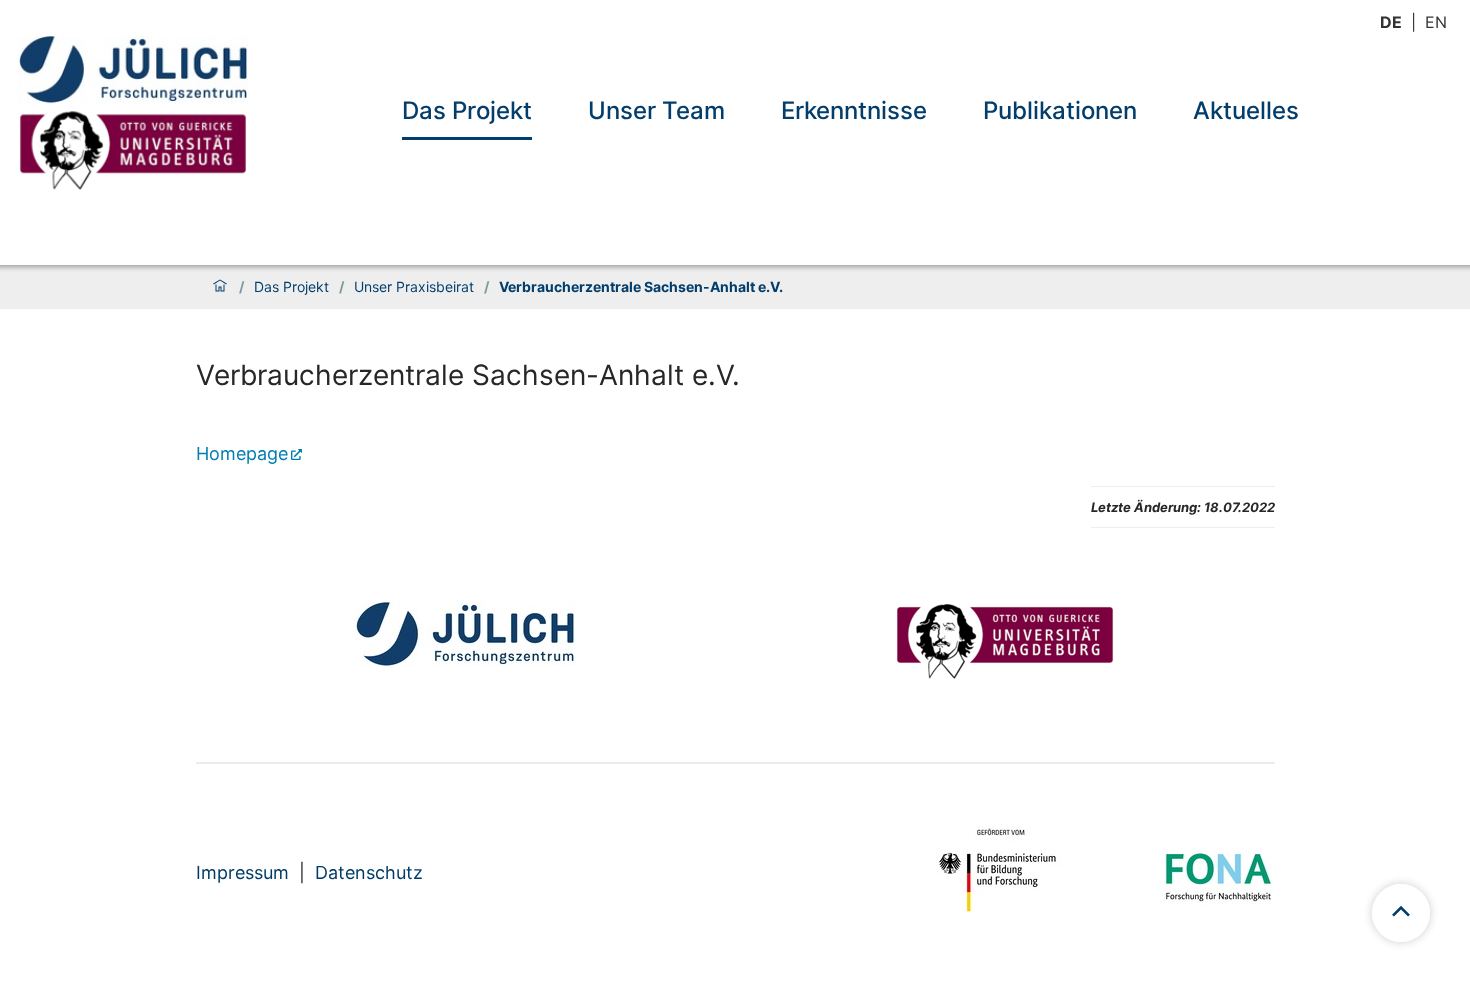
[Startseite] (220, 287)
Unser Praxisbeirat (414, 287)
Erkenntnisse (854, 110)
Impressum (242, 872)
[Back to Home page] (133, 114)
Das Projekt (467, 110)
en (1436, 22)
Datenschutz (369, 872)
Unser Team (656, 110)
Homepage (242, 453)
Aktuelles (1246, 110)
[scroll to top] (1401, 913)
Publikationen (1060, 110)
